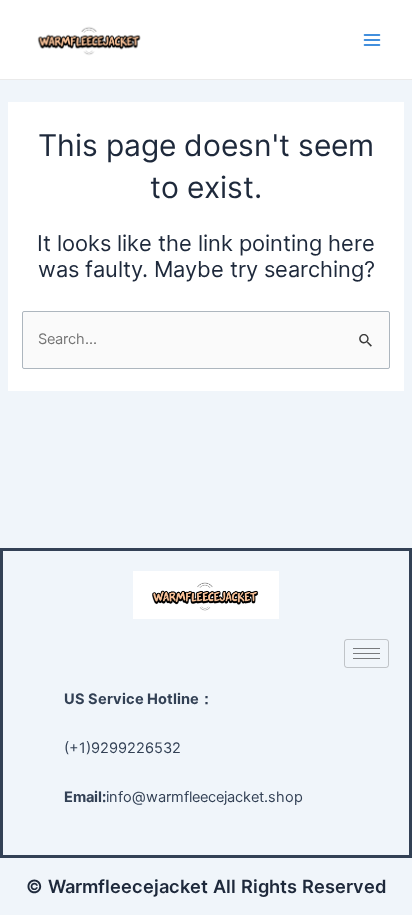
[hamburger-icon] (366, 653)
